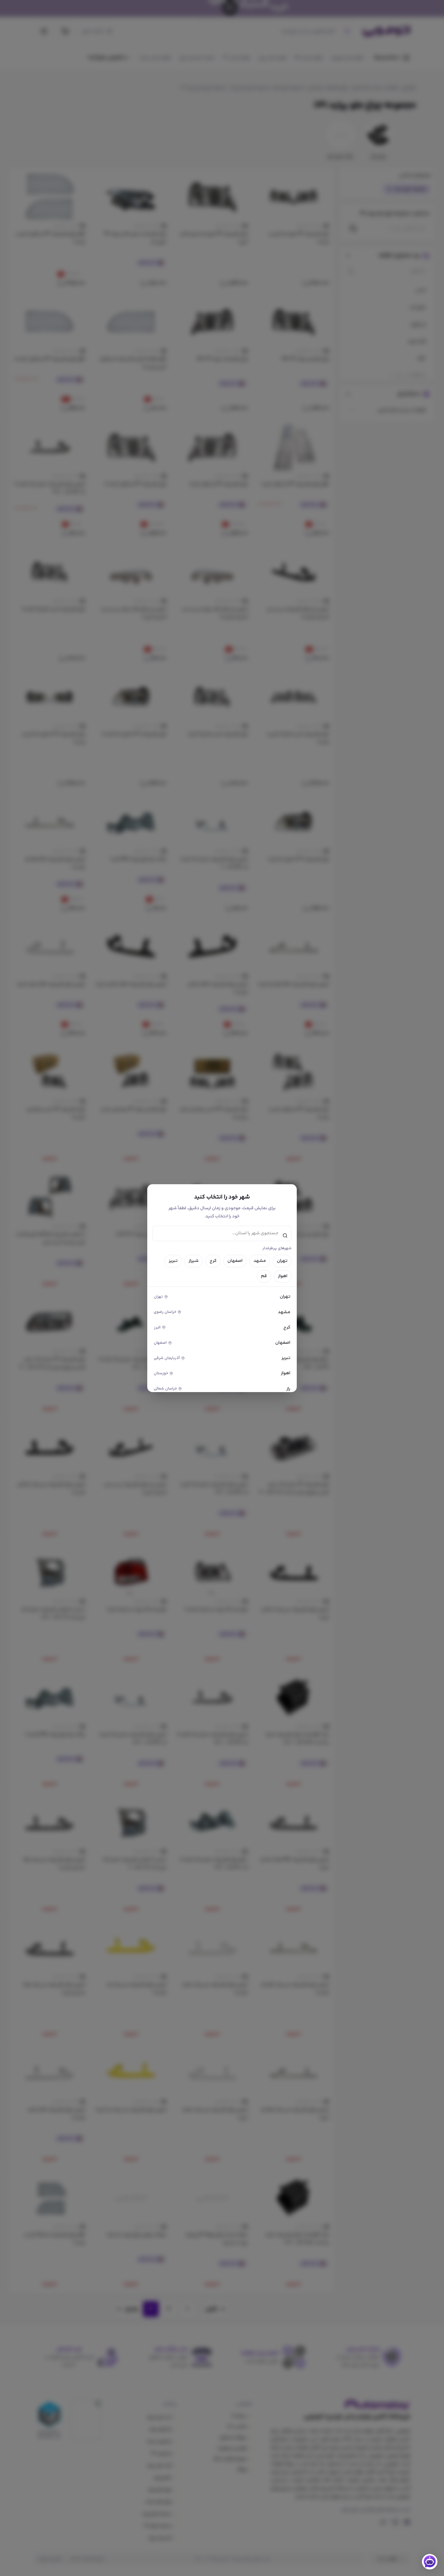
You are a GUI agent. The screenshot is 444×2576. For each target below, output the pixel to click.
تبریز (173, 1261)
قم (264, 1276)
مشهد (260, 1261)
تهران (282, 1261)
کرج (213, 1261)
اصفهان (235, 1261)
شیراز (194, 1261)
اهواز (283, 1276)
